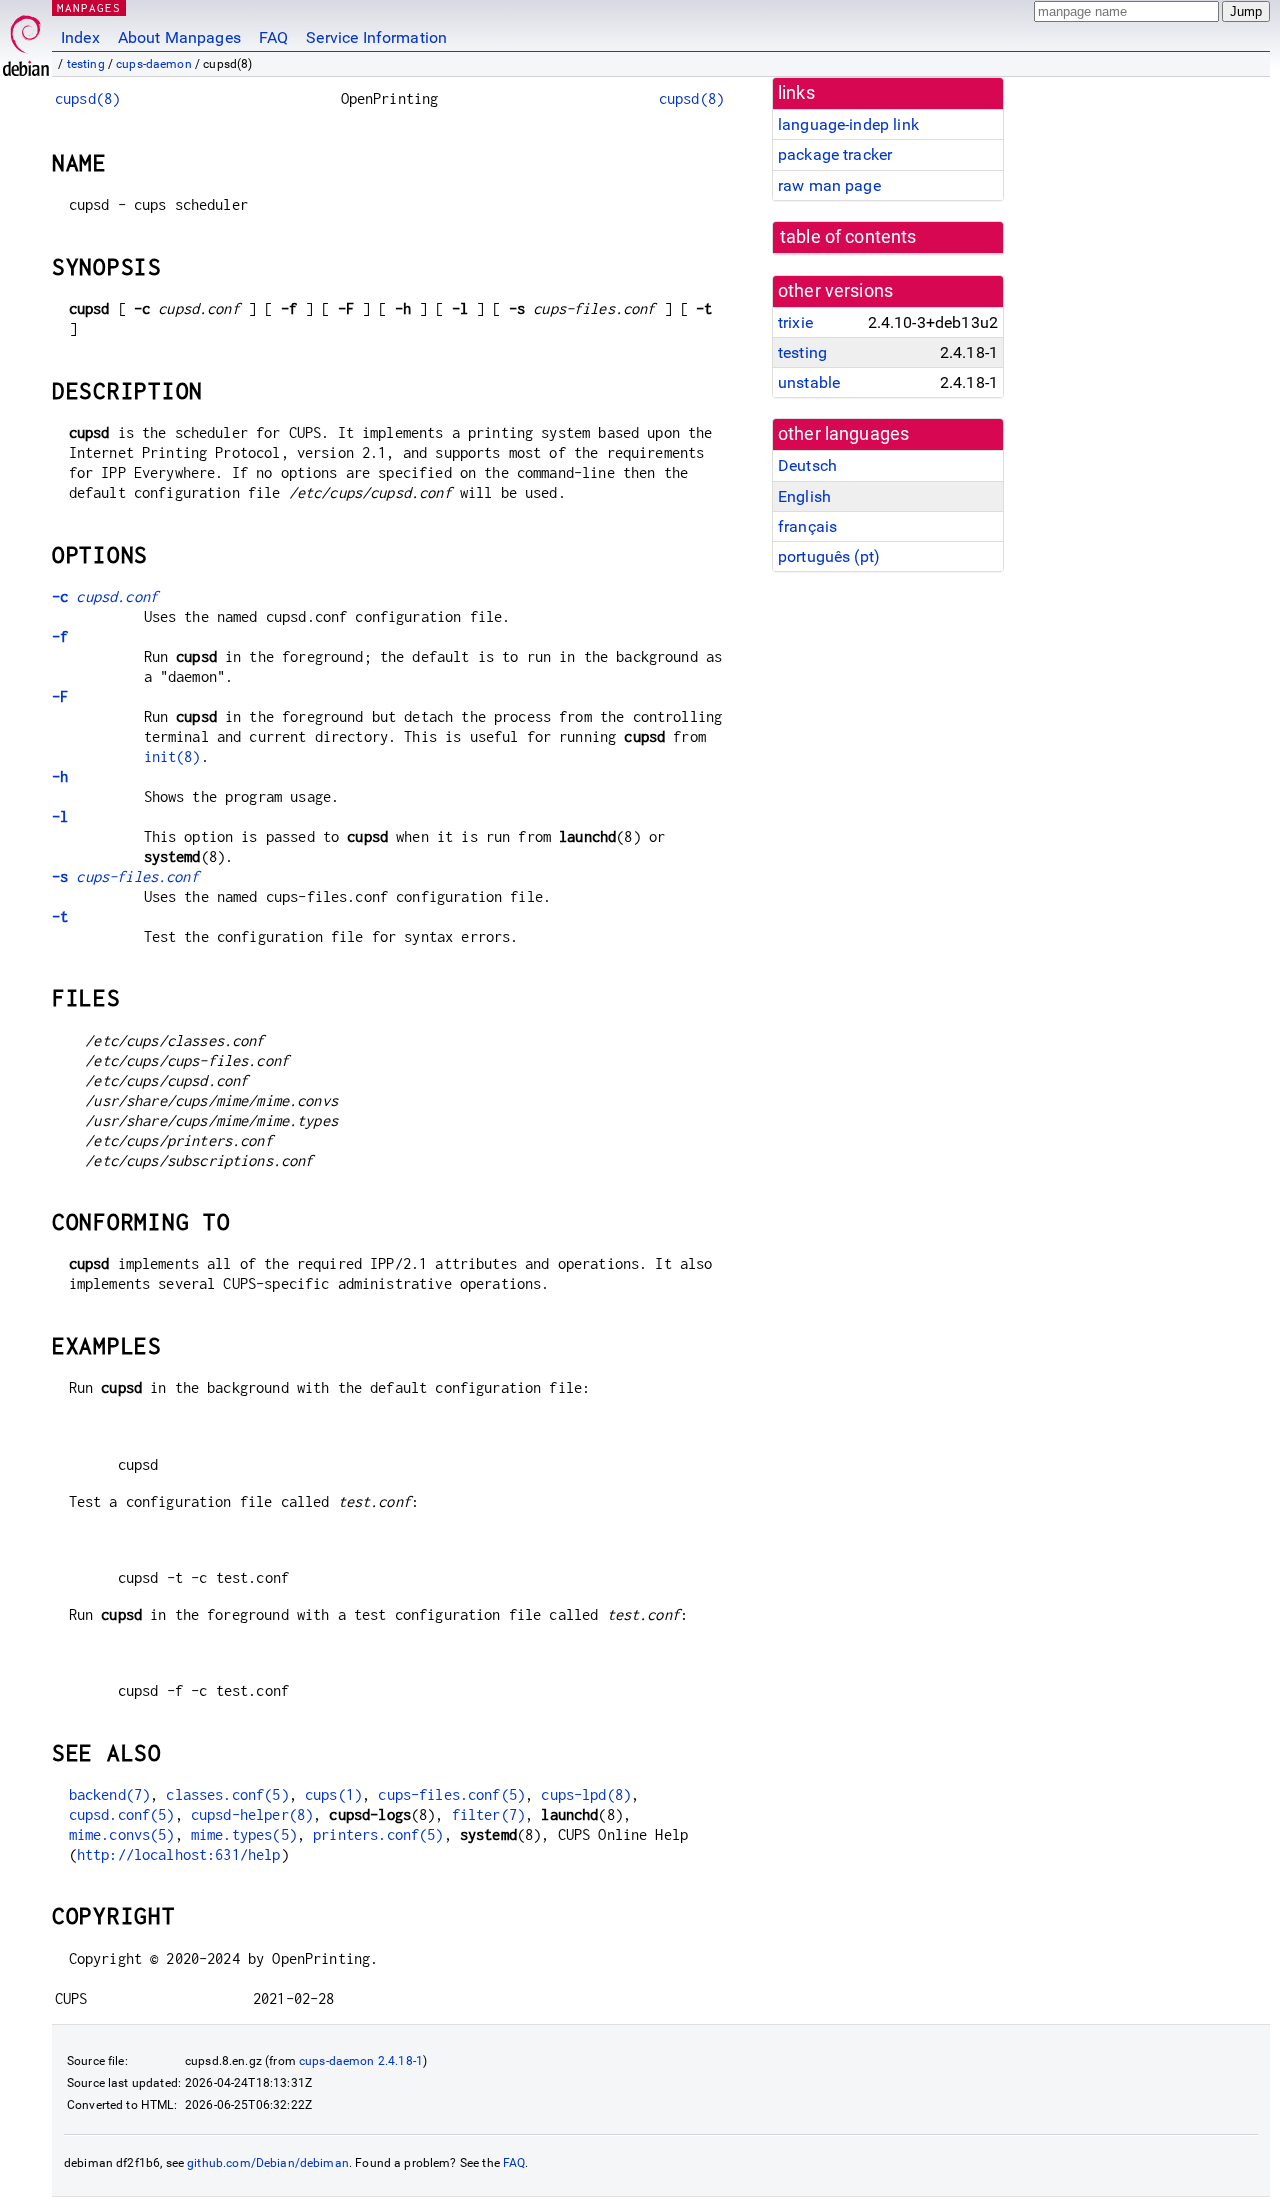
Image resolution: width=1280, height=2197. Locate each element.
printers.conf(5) (378, 1834)
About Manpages (179, 37)
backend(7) (110, 1794)
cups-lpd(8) (586, 1794)
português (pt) (829, 556)
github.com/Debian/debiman (268, 2163)
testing (86, 64)
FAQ (273, 37)
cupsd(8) (87, 98)
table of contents (848, 237)
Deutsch (807, 465)
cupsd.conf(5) (122, 1814)
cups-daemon (154, 64)
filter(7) (488, 1814)
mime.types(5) (244, 1834)
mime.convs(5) (122, 1834)
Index (80, 37)
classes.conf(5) (227, 1794)
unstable (809, 382)
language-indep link (848, 124)
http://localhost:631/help (179, 1854)
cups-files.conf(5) (451, 1794)
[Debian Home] (26, 40)
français (807, 526)
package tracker (835, 154)
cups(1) (333, 1794)
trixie (795, 322)
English (804, 496)
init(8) (172, 756)
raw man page (829, 185)
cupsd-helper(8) (252, 1814)
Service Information (376, 37)
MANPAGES (89, 7)
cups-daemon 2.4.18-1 (361, 2061)
